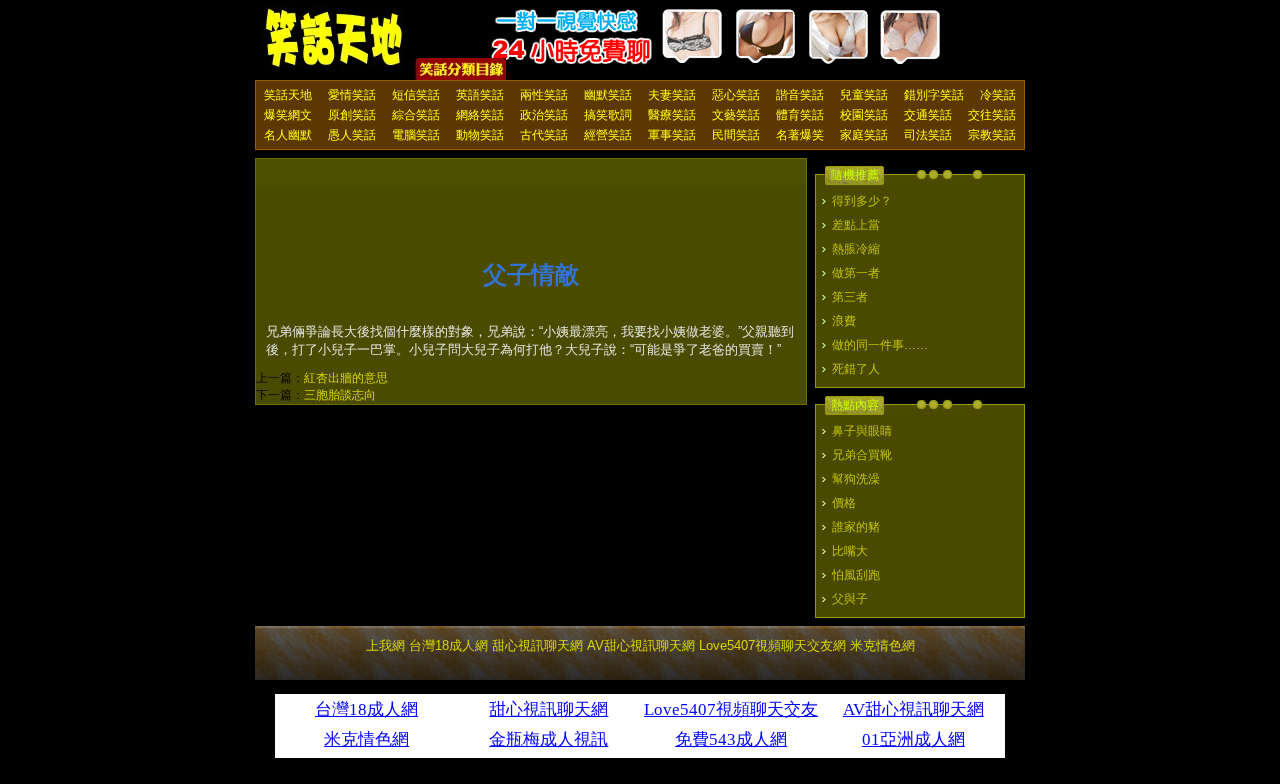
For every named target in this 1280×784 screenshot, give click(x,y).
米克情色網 (882, 645)
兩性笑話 (544, 95)
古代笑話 (544, 135)
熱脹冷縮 (856, 249)
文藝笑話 (736, 115)
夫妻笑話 (672, 95)
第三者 (850, 297)
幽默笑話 (608, 95)
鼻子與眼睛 (862, 431)
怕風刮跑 (856, 575)
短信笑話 (416, 95)
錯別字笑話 (934, 95)
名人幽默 (288, 135)
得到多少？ (862, 201)
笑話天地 (288, 95)
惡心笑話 (736, 95)
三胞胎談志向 (340, 395)
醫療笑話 (672, 115)
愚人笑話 (352, 135)
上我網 (385, 645)
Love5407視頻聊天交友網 (772, 645)
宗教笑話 (992, 135)
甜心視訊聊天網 (537, 645)
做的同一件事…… (880, 345)
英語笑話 (480, 95)
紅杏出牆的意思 (346, 378)
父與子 (850, 599)
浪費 (844, 321)
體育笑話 (800, 115)
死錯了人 (856, 369)
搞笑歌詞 (608, 115)
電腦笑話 (416, 135)
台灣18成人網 (448, 645)
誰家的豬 (856, 527)
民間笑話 (736, 135)
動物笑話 (480, 135)
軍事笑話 (672, 135)
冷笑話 (998, 95)
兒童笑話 (864, 95)
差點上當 (856, 225)
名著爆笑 (800, 135)
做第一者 (856, 273)
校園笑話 (864, 115)
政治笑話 (544, 115)
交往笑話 (992, 115)
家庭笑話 (864, 135)
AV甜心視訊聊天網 (641, 645)
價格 (844, 503)
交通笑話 (928, 115)
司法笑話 (928, 135)
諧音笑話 (800, 95)
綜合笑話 (416, 115)
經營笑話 (608, 135)
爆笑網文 (288, 115)
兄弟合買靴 (862, 455)
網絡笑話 (480, 115)
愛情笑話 (352, 95)
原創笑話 (352, 115)
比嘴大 (850, 551)
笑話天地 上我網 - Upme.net (335, 39)
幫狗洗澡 (856, 479)
